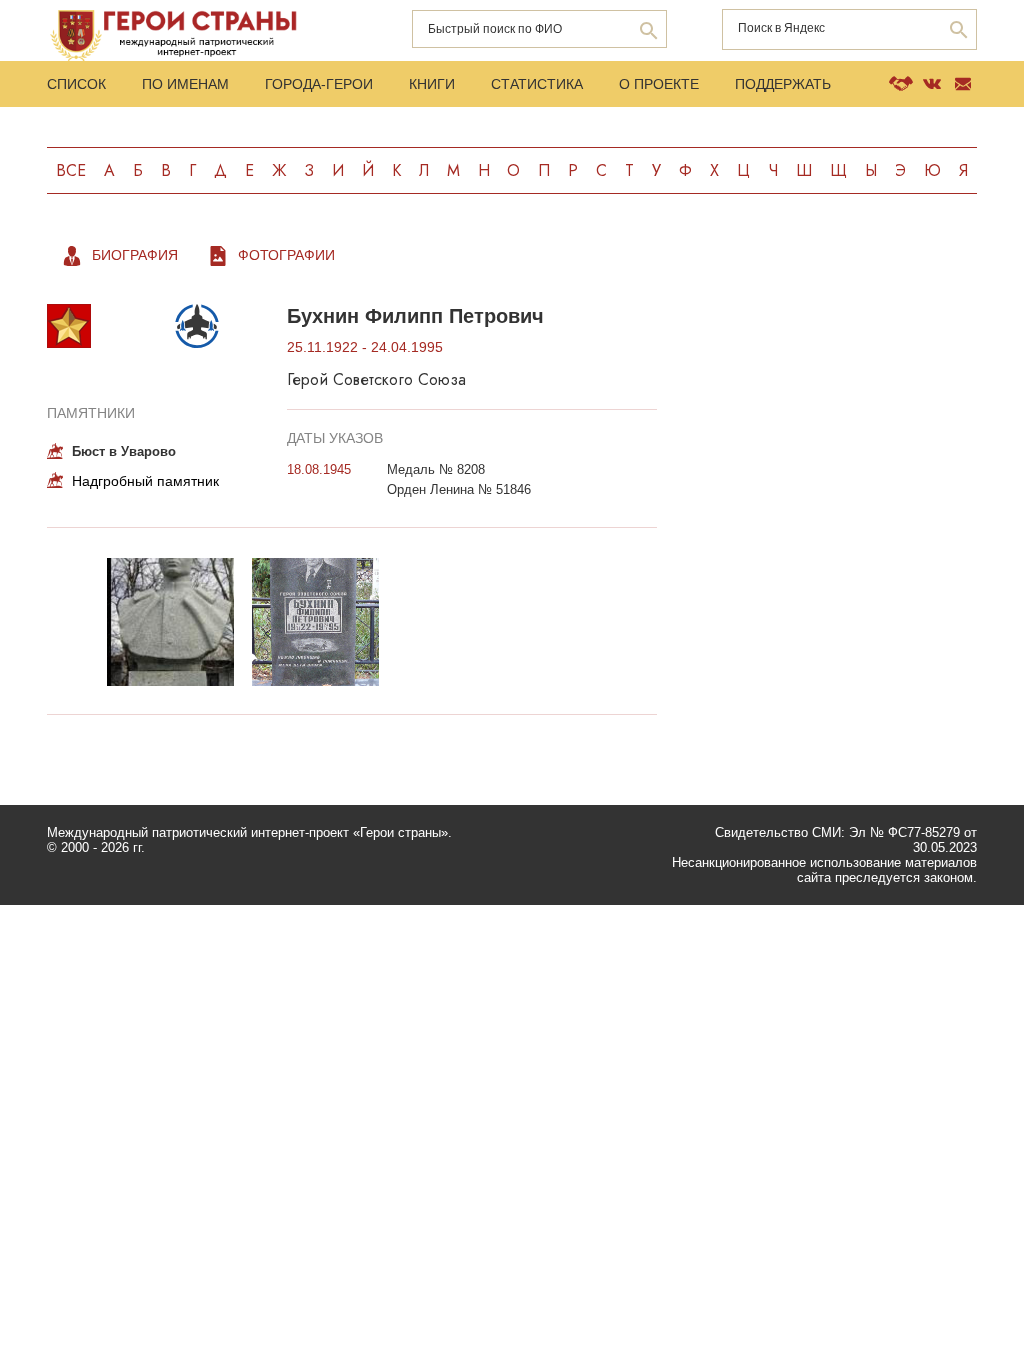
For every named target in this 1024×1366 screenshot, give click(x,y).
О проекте (659, 84)
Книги (432, 84)
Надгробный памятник (145, 481)
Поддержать (783, 84)
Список (76, 84)
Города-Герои (319, 84)
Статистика (537, 84)
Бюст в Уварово (124, 451)
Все (71, 170)
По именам (185, 84)
